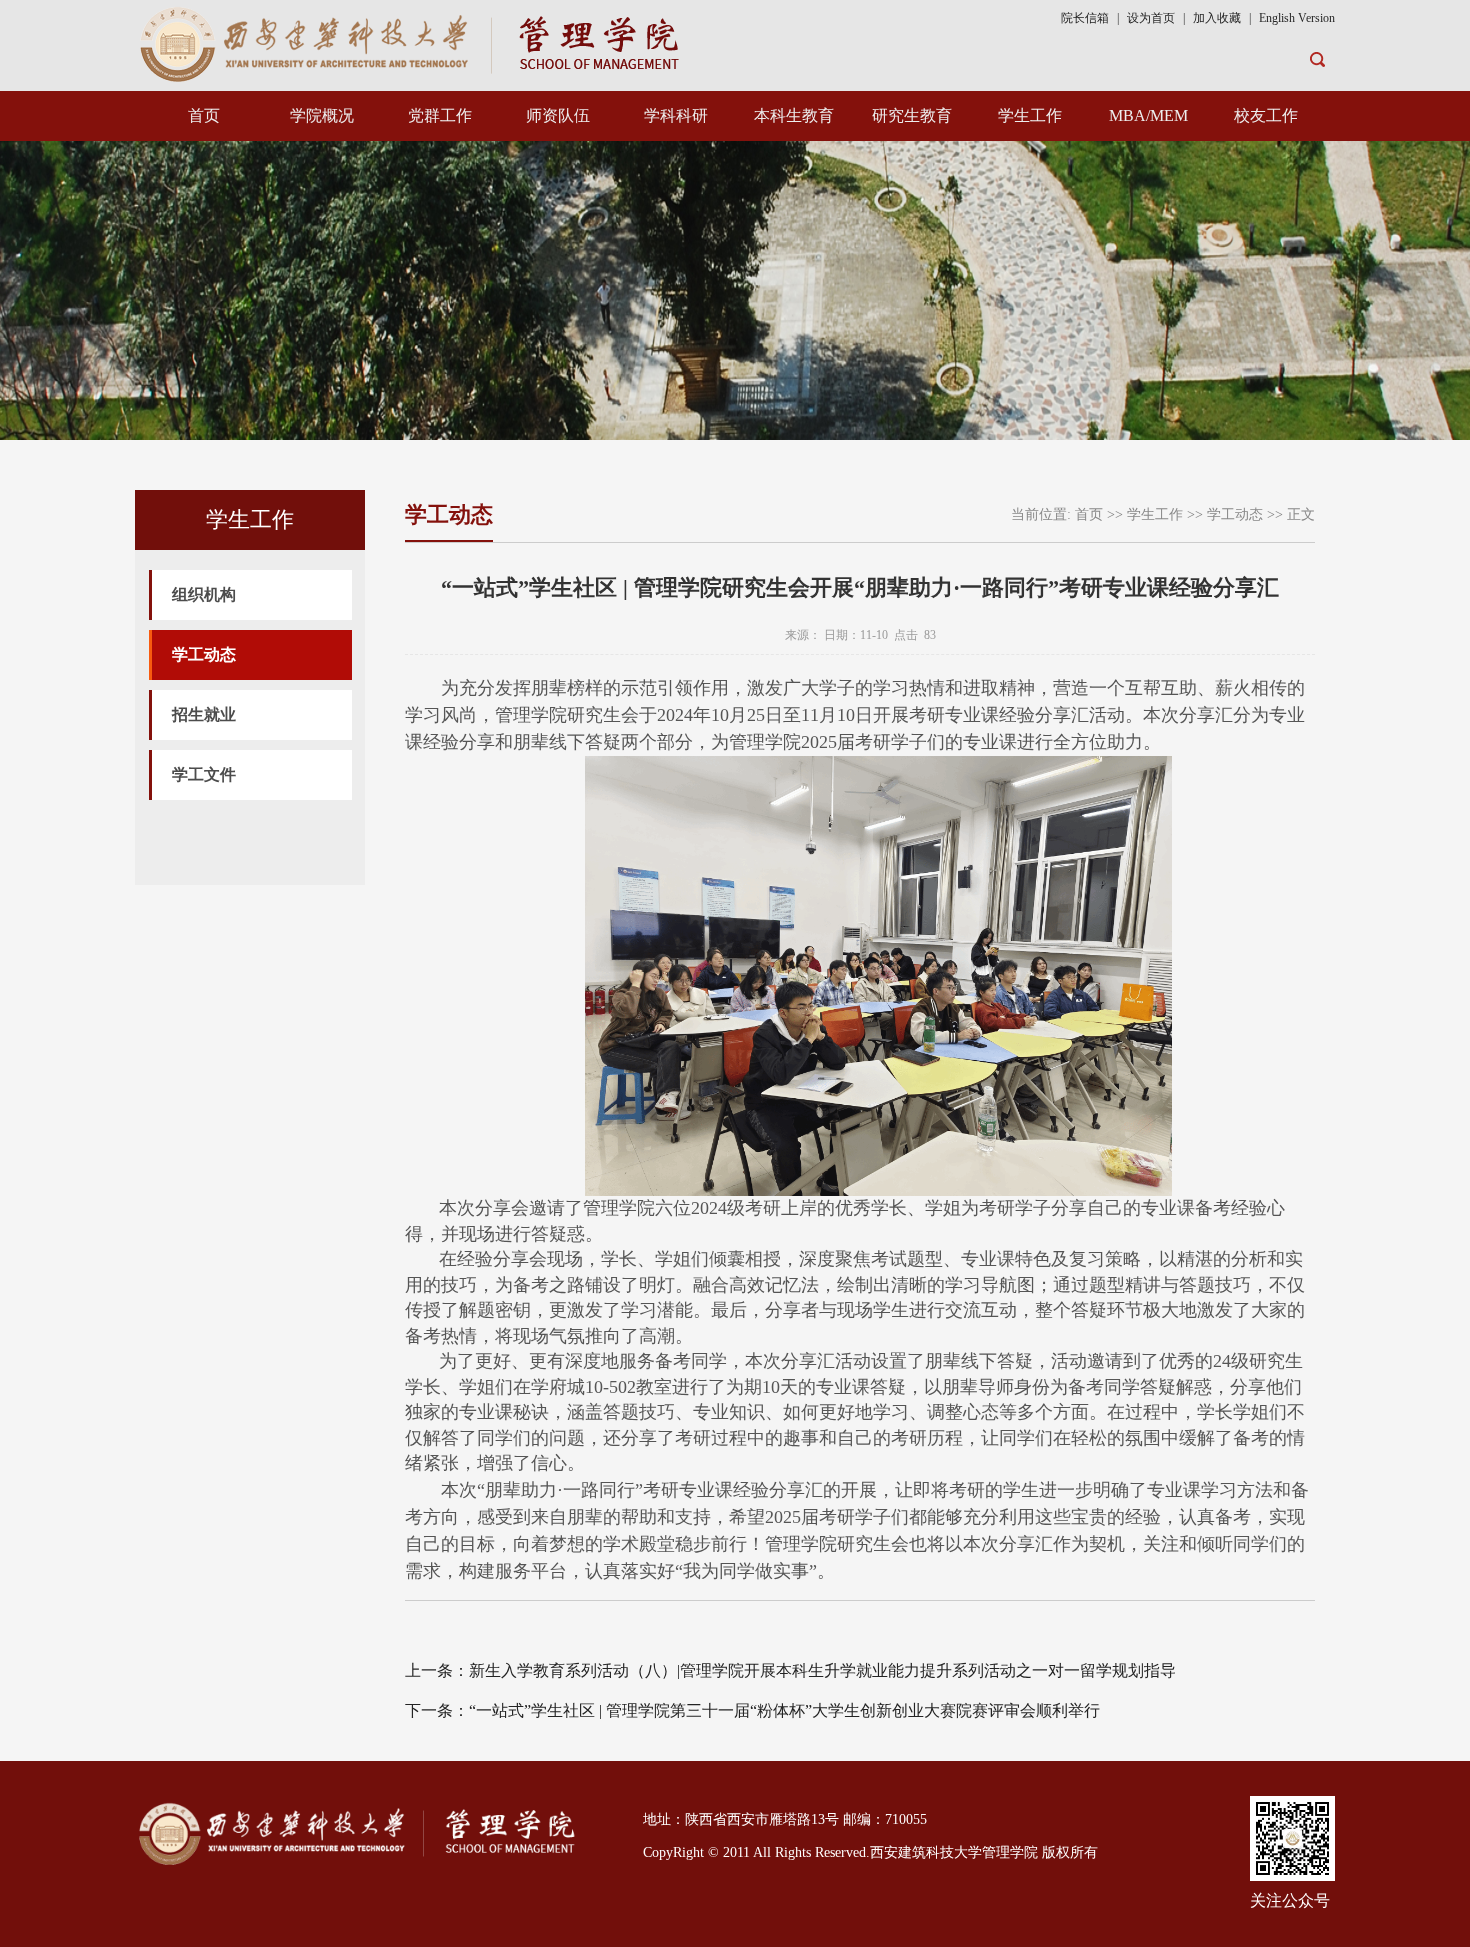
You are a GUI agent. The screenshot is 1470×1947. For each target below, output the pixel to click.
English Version (1297, 18)
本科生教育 (794, 115)
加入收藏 (1218, 18)
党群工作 (440, 115)
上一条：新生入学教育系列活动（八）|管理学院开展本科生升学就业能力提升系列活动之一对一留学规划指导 (790, 1670)
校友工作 (1266, 115)
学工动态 (204, 654)
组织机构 (204, 594)
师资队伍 (558, 115)
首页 (204, 115)
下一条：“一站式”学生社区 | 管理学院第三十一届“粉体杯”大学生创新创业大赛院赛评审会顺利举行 (752, 1710)
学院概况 (322, 115)
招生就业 (204, 714)
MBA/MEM (1148, 115)
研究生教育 (912, 115)
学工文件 (204, 774)
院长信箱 (1085, 18)
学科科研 (676, 115)
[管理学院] (413, 42)
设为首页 (1151, 18)
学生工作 (1030, 115)
